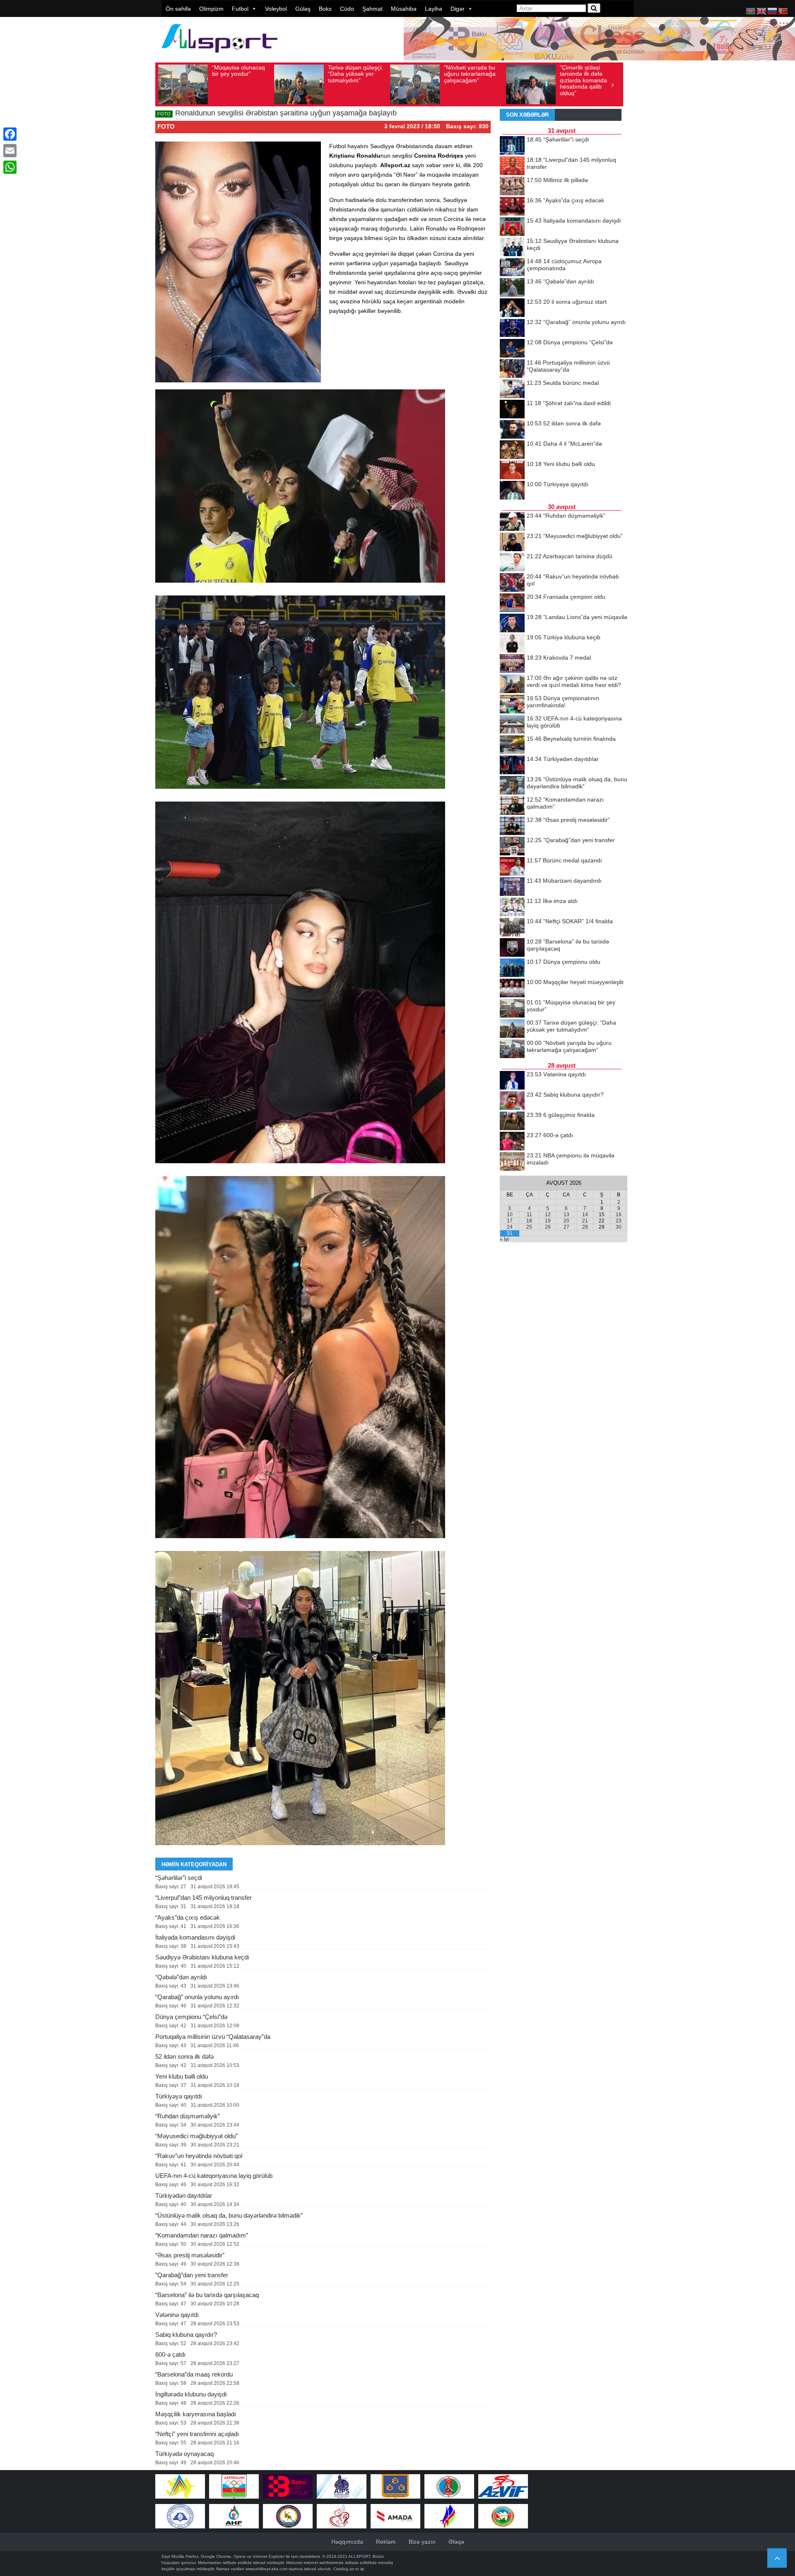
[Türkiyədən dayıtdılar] (512, 766)
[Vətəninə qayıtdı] (512, 1081)
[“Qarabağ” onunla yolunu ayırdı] (512, 329)
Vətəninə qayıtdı (177, 2315)
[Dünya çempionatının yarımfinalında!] (512, 705)
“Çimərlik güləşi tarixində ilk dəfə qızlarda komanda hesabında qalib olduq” (467, 80)
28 (585, 1227)
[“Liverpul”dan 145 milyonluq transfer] (512, 166)
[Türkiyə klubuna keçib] (512, 644)
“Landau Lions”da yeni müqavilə (577, 617)
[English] (762, 11)
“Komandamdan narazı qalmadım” (202, 2235)
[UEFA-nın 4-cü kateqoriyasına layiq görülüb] (512, 725)
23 (619, 1221)
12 (548, 1215)
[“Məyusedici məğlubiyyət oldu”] (512, 543)
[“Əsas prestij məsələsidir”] (512, 826)
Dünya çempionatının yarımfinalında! (563, 702)
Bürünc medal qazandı (564, 860)
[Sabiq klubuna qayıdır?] (512, 1101)
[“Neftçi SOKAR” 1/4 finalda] (512, 928)
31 (510, 1233)
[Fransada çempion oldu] (512, 603)
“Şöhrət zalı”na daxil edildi (569, 403)
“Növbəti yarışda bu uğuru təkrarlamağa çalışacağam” (354, 74)
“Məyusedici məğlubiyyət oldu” (196, 2136)
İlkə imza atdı (552, 901)
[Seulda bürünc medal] (512, 389)
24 (510, 1227)
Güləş (303, 9)
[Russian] (773, 11)
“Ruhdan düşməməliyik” (188, 2116)
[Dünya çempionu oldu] (512, 968)
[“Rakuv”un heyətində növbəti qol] (512, 583)
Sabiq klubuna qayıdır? (186, 2335)
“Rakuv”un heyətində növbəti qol (199, 2156)
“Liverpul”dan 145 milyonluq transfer (204, 1898)
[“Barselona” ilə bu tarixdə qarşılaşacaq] (512, 948)
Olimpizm (211, 9)
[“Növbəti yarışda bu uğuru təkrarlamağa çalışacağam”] (512, 1049)
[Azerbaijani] (751, 11)
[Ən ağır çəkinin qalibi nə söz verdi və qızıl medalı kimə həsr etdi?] (512, 684)
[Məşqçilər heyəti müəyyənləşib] (512, 989)
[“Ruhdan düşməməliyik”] (512, 522)
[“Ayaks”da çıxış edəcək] (512, 207)
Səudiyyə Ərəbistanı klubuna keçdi (202, 1957)
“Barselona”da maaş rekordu (194, 2374)
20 (566, 1221)
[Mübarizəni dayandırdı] (512, 887)
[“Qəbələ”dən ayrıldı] (512, 288)
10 (510, 1215)
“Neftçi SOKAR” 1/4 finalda (570, 921)
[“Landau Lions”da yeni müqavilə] (512, 624)
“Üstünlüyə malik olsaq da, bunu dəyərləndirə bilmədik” (229, 2215)
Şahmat (372, 9)
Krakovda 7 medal (559, 658)
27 (566, 1227)
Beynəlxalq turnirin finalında (571, 739)
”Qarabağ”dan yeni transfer (192, 2275)
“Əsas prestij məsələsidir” (190, 2255)
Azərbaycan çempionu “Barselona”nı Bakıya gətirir (587, 77)
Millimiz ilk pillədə (557, 180)
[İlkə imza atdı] (512, 907)
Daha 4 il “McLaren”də (564, 444)
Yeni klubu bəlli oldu (182, 2076)
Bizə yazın (422, 2542)
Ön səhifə (178, 9)
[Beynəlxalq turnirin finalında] (512, 745)
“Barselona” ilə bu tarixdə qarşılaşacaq (207, 2295)
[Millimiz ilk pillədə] (512, 187)
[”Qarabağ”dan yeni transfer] (512, 847)
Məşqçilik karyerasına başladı (196, 2414)
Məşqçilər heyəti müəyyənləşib (575, 982)
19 (548, 1221)
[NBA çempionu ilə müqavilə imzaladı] (512, 1162)
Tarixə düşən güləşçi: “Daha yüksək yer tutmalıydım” (240, 74)
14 (585, 1215)
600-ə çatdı (170, 2354)
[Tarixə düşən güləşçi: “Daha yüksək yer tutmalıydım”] (512, 1029)
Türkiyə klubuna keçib (564, 637)
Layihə (434, 9)
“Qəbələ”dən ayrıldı (181, 1977)
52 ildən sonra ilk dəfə (184, 2056)
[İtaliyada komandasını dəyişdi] (512, 227)
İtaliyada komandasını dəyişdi (195, 1937)
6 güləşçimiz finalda (561, 1115)
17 (510, 1221)
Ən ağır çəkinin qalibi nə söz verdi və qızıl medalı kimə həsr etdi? (574, 681)
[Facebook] (10, 134)
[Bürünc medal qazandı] (512, 867)
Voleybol (276, 9)
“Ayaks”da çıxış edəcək (188, 1917)
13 (566, 1215)
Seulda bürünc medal (563, 383)
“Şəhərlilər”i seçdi (179, 1878)
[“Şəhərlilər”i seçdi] (512, 146)
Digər (458, 9)
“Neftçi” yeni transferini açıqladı (197, 2434)
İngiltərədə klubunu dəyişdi (191, 2394)
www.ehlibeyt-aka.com (266, 2569)
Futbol (240, 9)
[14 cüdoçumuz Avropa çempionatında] (512, 268)
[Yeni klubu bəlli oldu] (512, 471)
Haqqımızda (347, 2542)
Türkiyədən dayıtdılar (184, 2195)
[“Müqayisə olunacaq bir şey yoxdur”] (512, 1009)
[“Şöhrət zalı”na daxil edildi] (512, 410)
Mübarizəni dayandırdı (564, 881)
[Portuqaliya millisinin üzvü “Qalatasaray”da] (512, 369)
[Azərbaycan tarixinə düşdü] (512, 563)
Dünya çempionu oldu (564, 962)
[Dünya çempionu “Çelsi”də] (512, 349)
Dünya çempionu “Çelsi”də (191, 2017)
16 (619, 1215)
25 (529, 1227)
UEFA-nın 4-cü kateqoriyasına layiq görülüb (214, 2176)
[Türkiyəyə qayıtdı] (512, 491)
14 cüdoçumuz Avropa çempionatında (564, 265)
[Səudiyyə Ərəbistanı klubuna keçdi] (512, 247)
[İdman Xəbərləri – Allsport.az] (219, 56)
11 (529, 1215)
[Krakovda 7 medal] (512, 664)
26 (548, 1227)
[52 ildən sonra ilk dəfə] (512, 430)
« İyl (504, 1239)
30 (619, 1227)
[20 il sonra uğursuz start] (512, 308)
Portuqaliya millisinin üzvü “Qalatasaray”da (213, 2037)
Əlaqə (456, 2542)
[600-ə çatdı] (512, 1142)
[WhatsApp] (10, 167)
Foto (166, 126)
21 (585, 1221)
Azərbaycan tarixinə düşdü (570, 556)
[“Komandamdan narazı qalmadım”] (512, 806)
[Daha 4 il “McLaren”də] (512, 450)
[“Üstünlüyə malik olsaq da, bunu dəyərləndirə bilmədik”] (512, 786)
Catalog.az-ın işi (349, 2569)
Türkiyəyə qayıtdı (179, 2096)
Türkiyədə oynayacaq (184, 2454)
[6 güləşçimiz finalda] (512, 1121)
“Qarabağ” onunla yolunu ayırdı (197, 1997)
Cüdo (347, 9)
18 (529, 1221)
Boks (325, 9)
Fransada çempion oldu (566, 597)
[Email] (10, 151)
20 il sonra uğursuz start (567, 302)
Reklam (386, 2542)
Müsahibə (404, 9)
